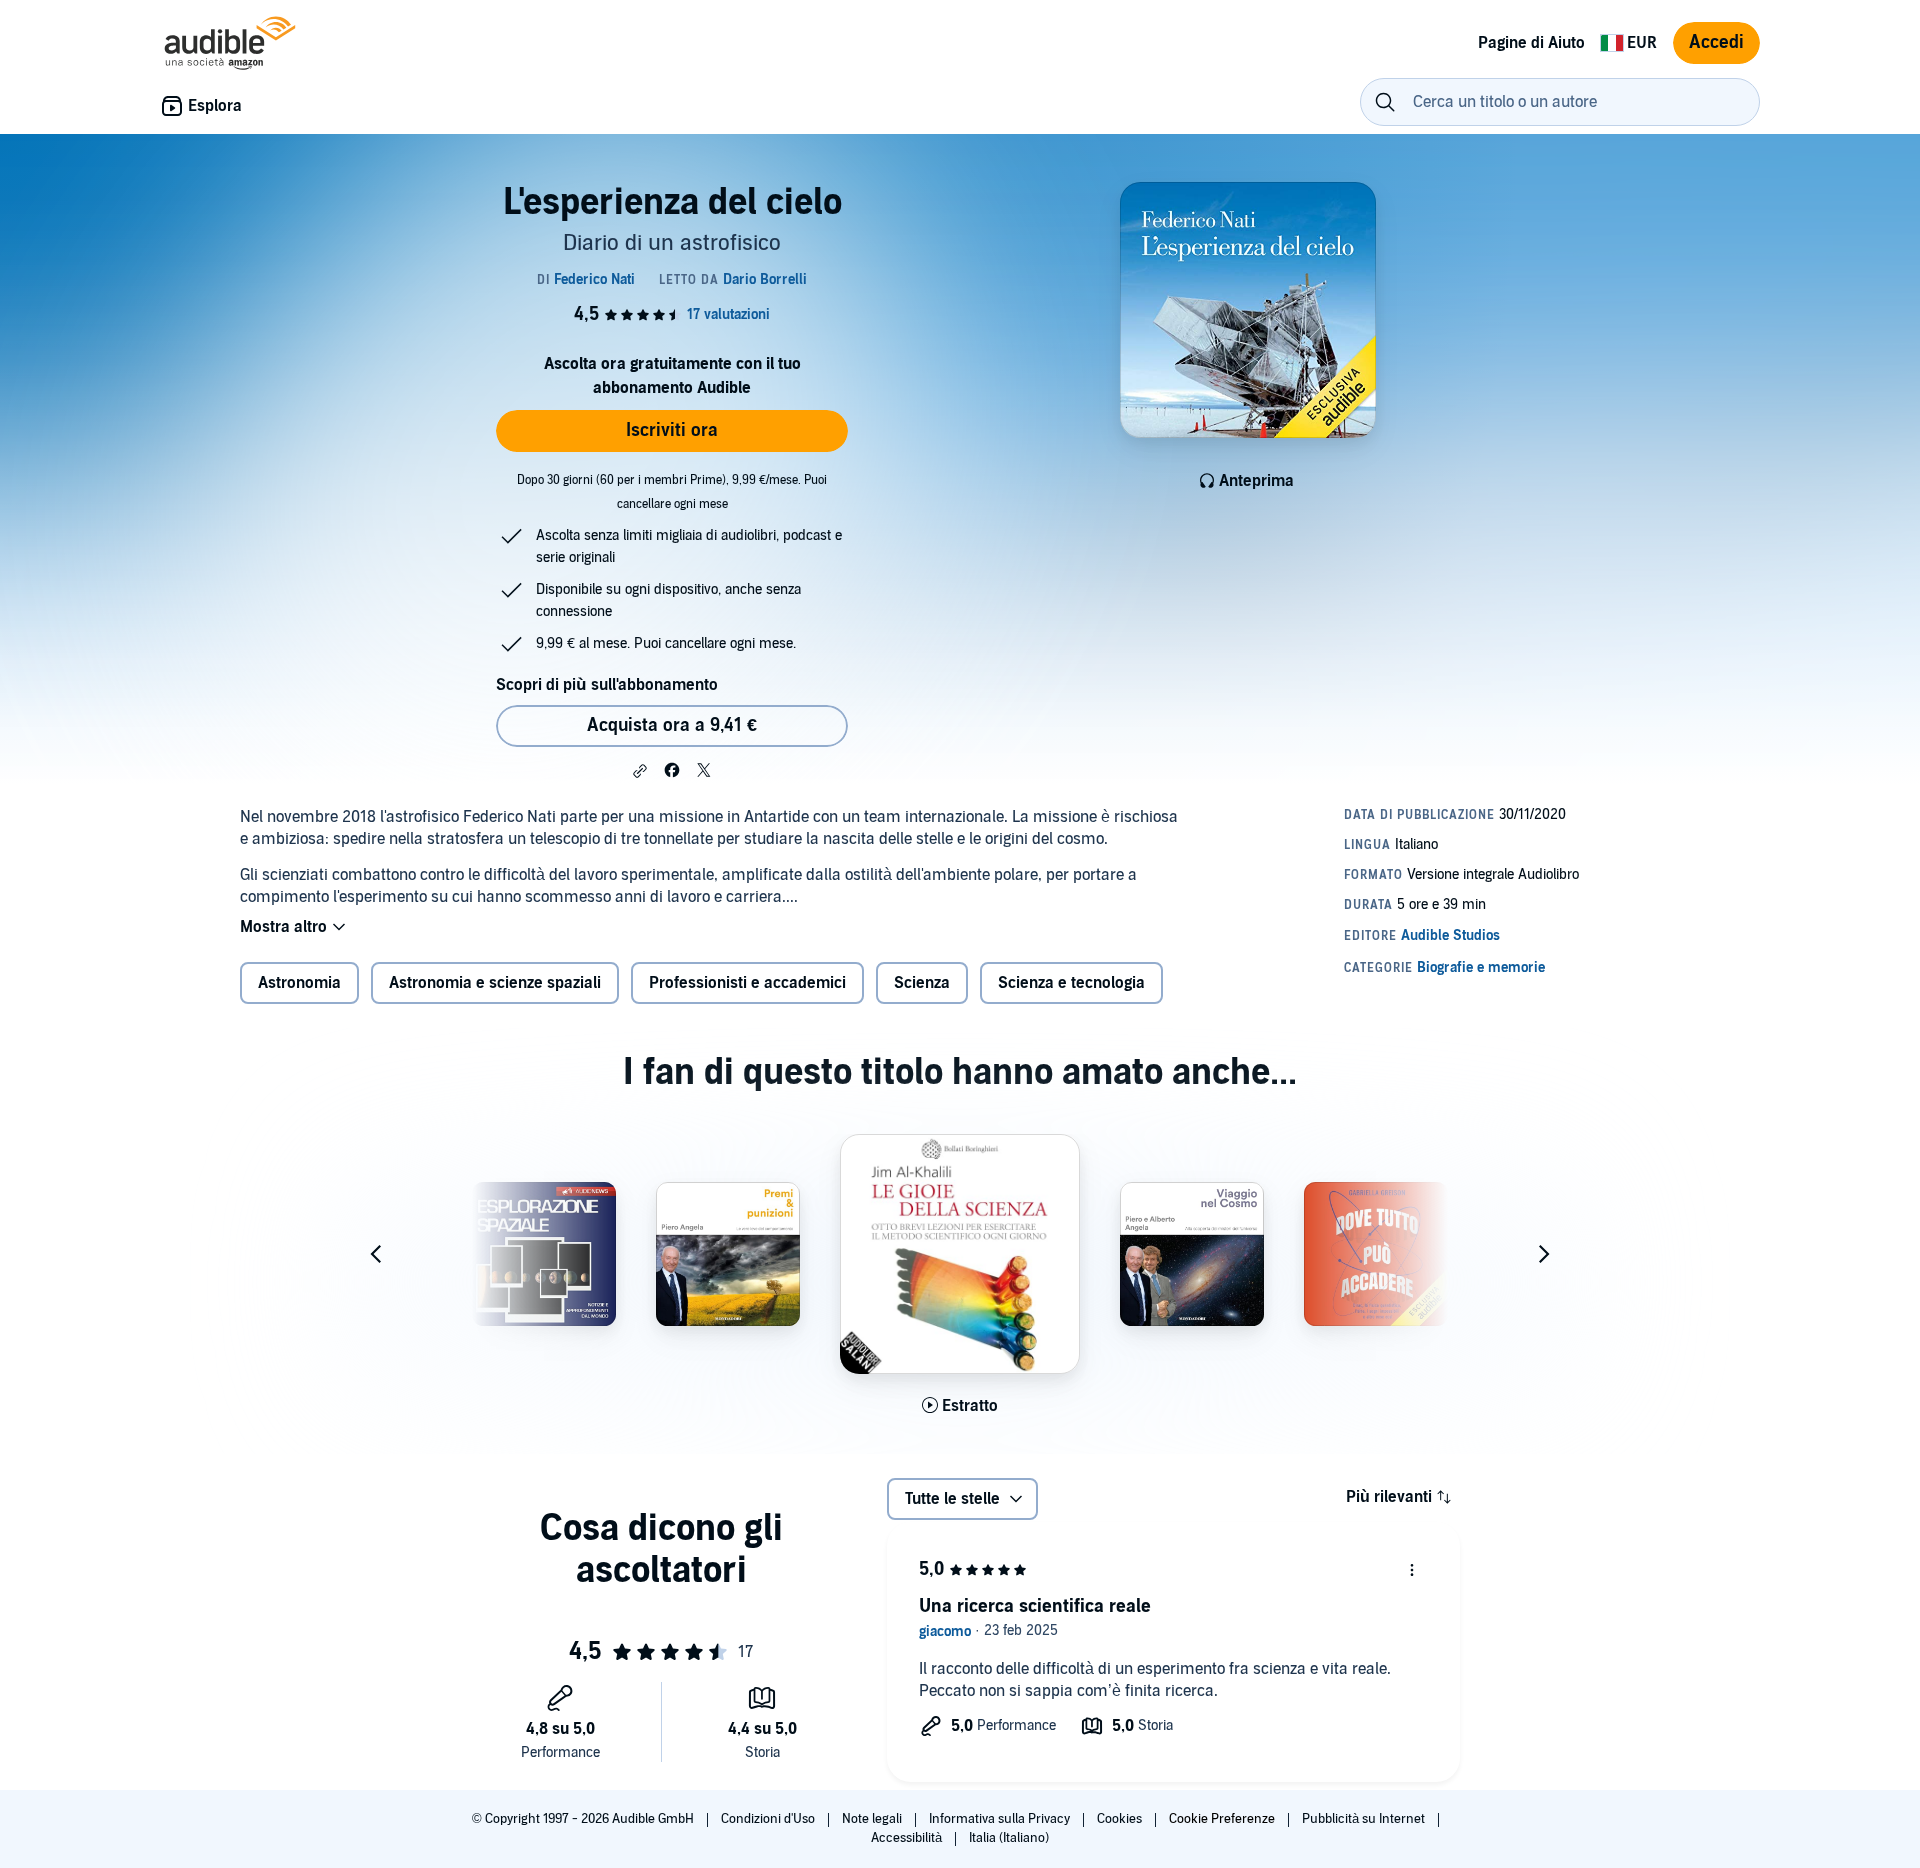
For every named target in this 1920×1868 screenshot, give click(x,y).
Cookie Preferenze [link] (1222, 1819)
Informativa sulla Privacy (1001, 1819)
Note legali (873, 1819)
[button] (640, 771)
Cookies (1121, 1819)
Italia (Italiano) (1009, 1838)
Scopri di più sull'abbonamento (607, 685)
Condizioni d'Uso (769, 1819)
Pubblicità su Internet (1365, 1819)
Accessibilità (908, 1838)
